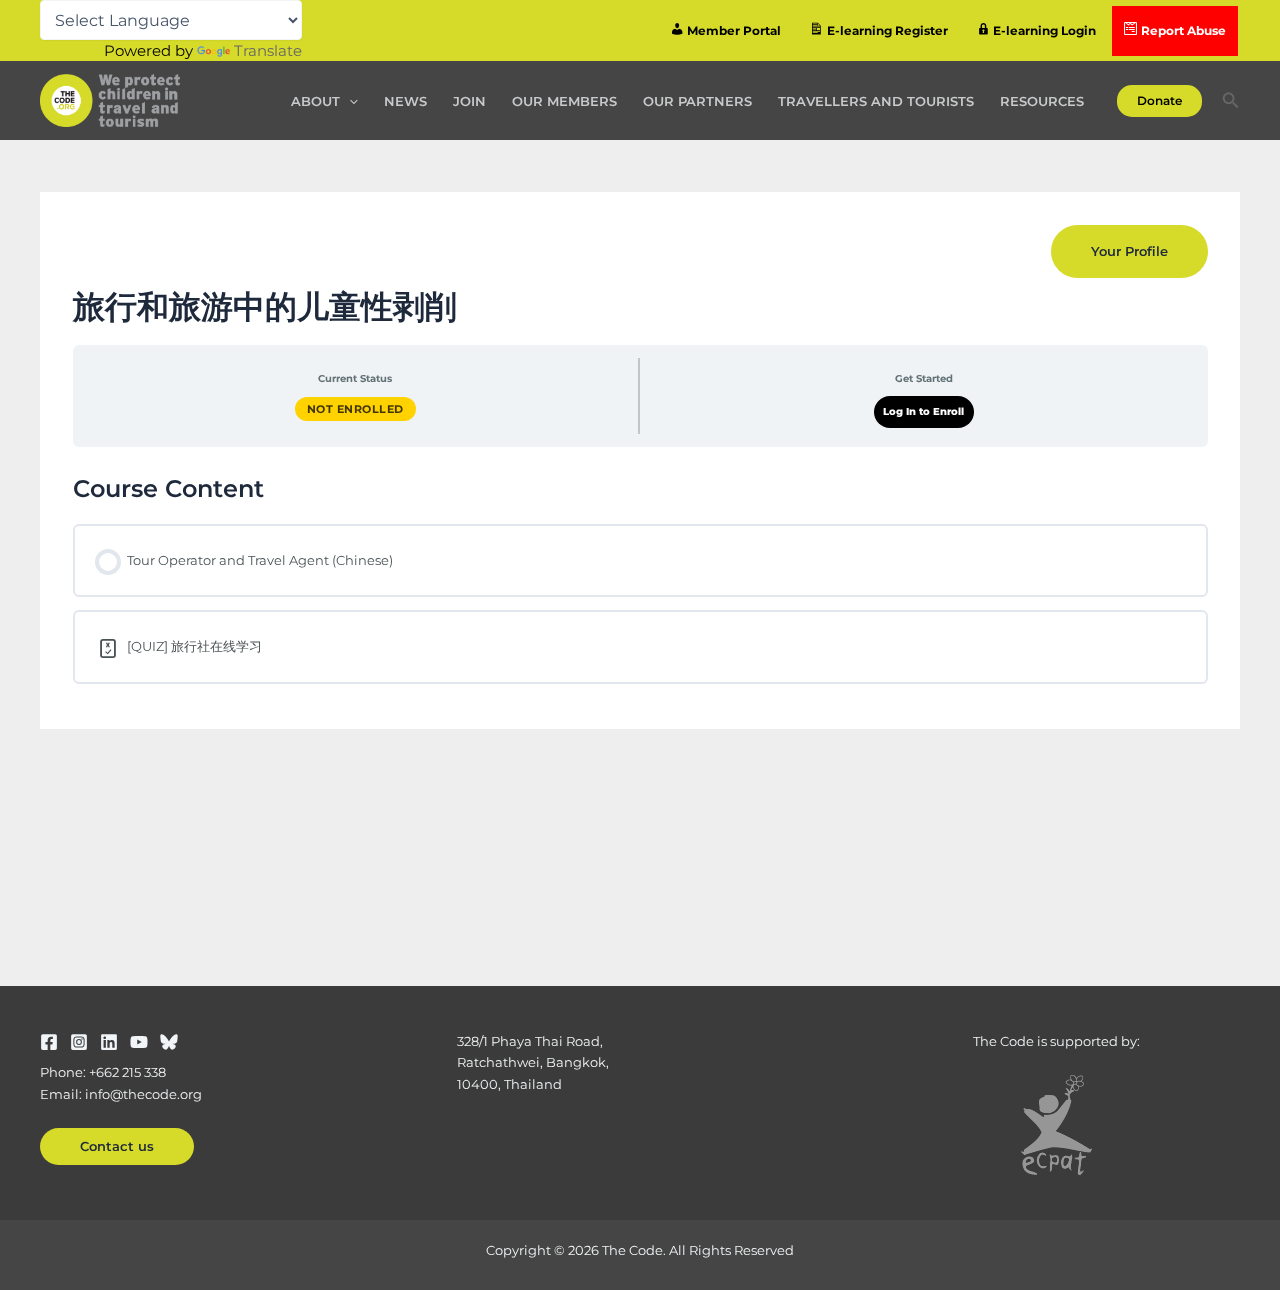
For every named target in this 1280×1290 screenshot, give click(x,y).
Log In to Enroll (923, 411)
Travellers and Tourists (876, 101)
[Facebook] (49, 1042)
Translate (268, 50)
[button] (349, 101)
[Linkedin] (109, 1042)
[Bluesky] (169, 1042)
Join (469, 101)
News (405, 101)
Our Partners (697, 101)
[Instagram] (79, 1042)
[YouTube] (139, 1042)
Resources (1042, 101)
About (315, 101)
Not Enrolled (355, 409)
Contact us (117, 1146)
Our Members (564, 101)
